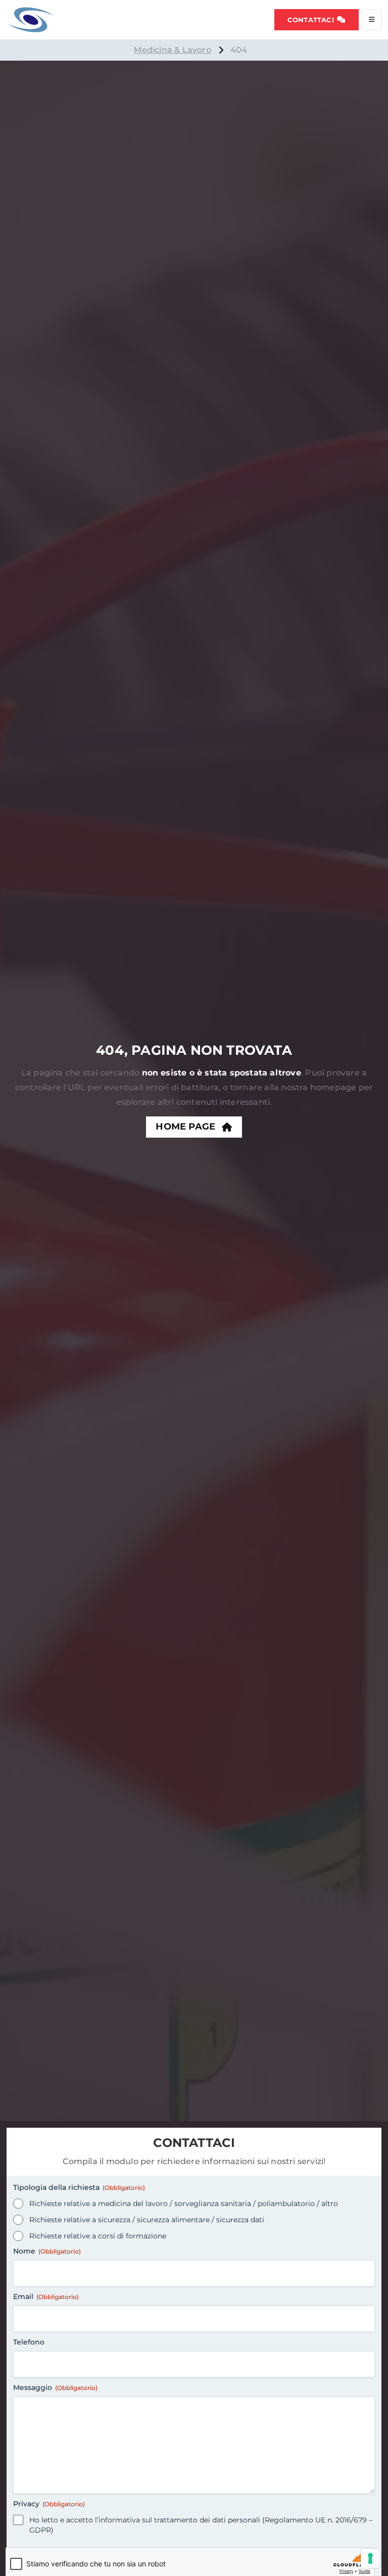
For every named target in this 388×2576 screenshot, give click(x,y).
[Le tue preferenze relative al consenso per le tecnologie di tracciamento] (370, 2558)
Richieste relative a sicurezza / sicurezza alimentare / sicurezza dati (147, 2220)
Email (46, 2297)
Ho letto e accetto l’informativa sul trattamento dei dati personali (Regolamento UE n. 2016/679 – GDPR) (201, 2525)
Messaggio (55, 2387)
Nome (47, 2251)
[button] (317, 20)
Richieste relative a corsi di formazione (98, 2236)
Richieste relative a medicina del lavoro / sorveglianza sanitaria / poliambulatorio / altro (184, 2204)
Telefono (29, 2342)
